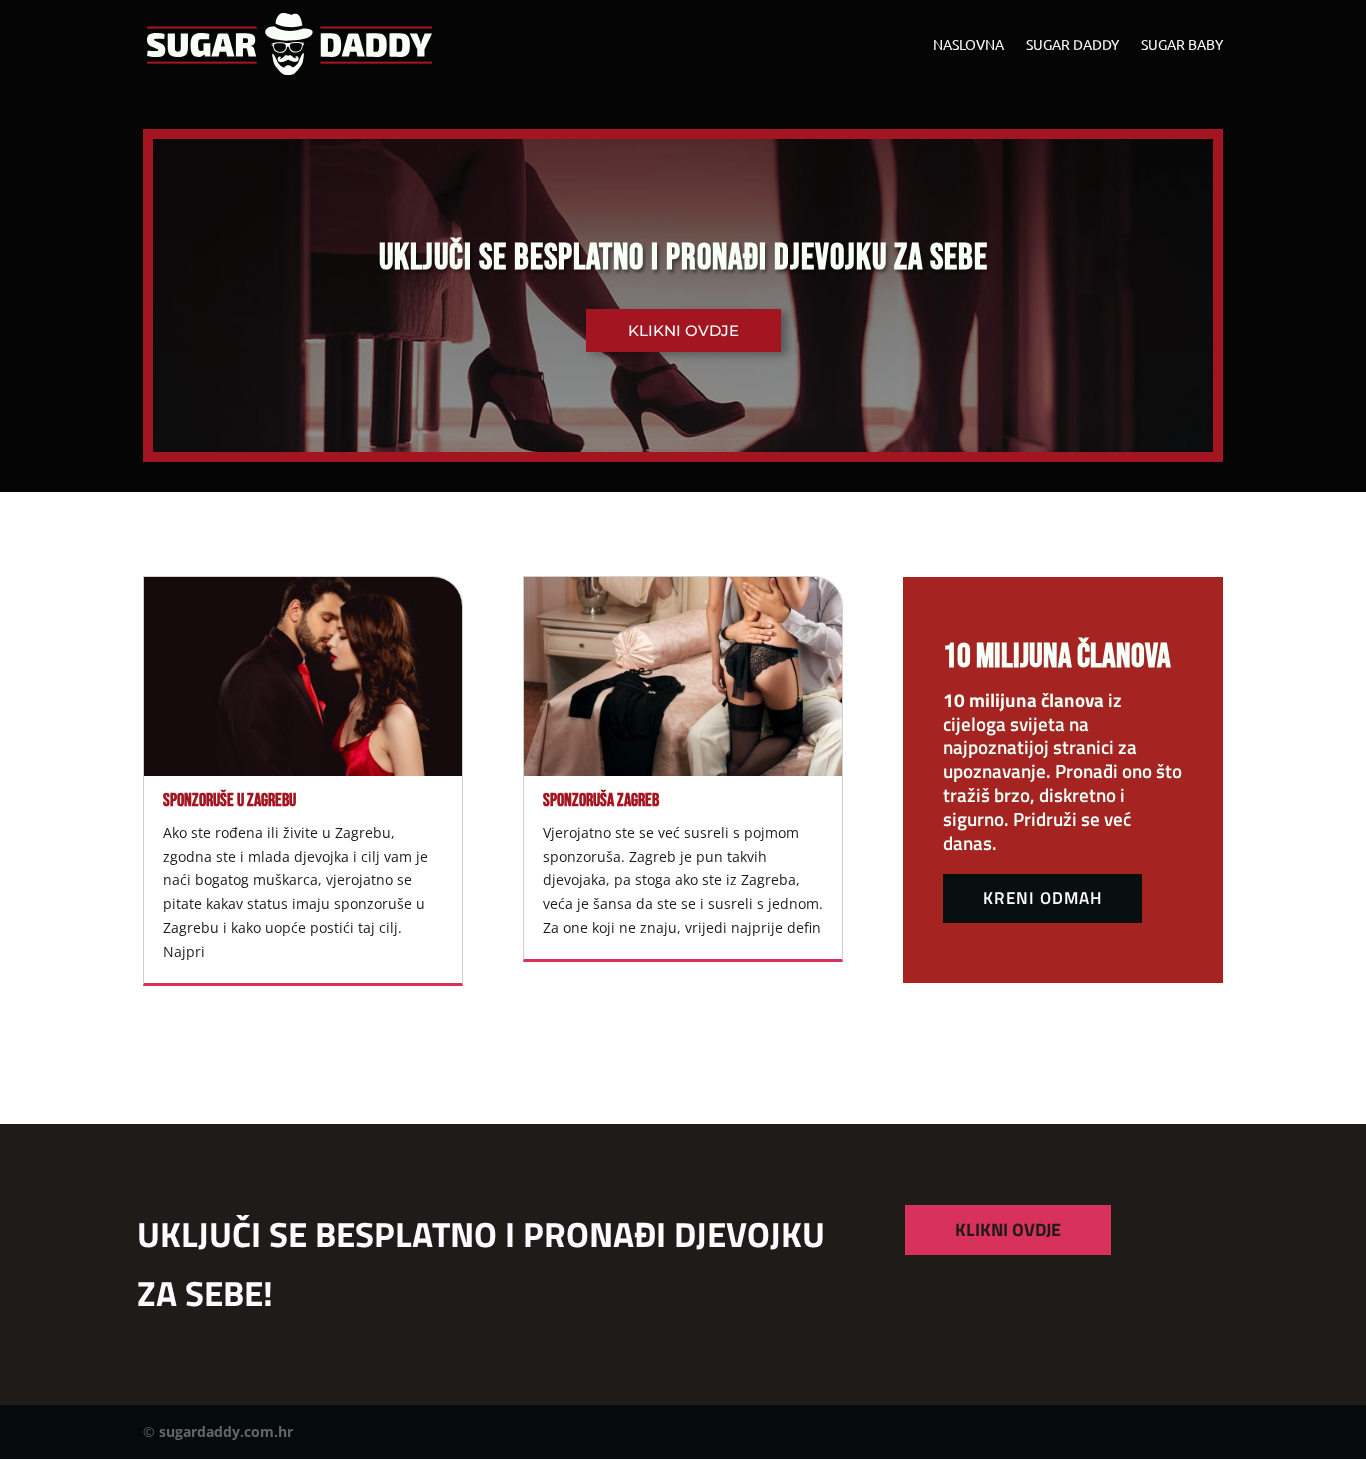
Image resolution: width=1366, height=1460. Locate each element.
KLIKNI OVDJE (1008, 1229)
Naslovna (968, 45)
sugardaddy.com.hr (226, 1431)
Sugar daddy (1072, 45)
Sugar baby (1182, 45)
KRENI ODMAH (1042, 898)
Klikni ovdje (683, 330)
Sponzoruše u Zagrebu (229, 800)
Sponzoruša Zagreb (601, 800)
